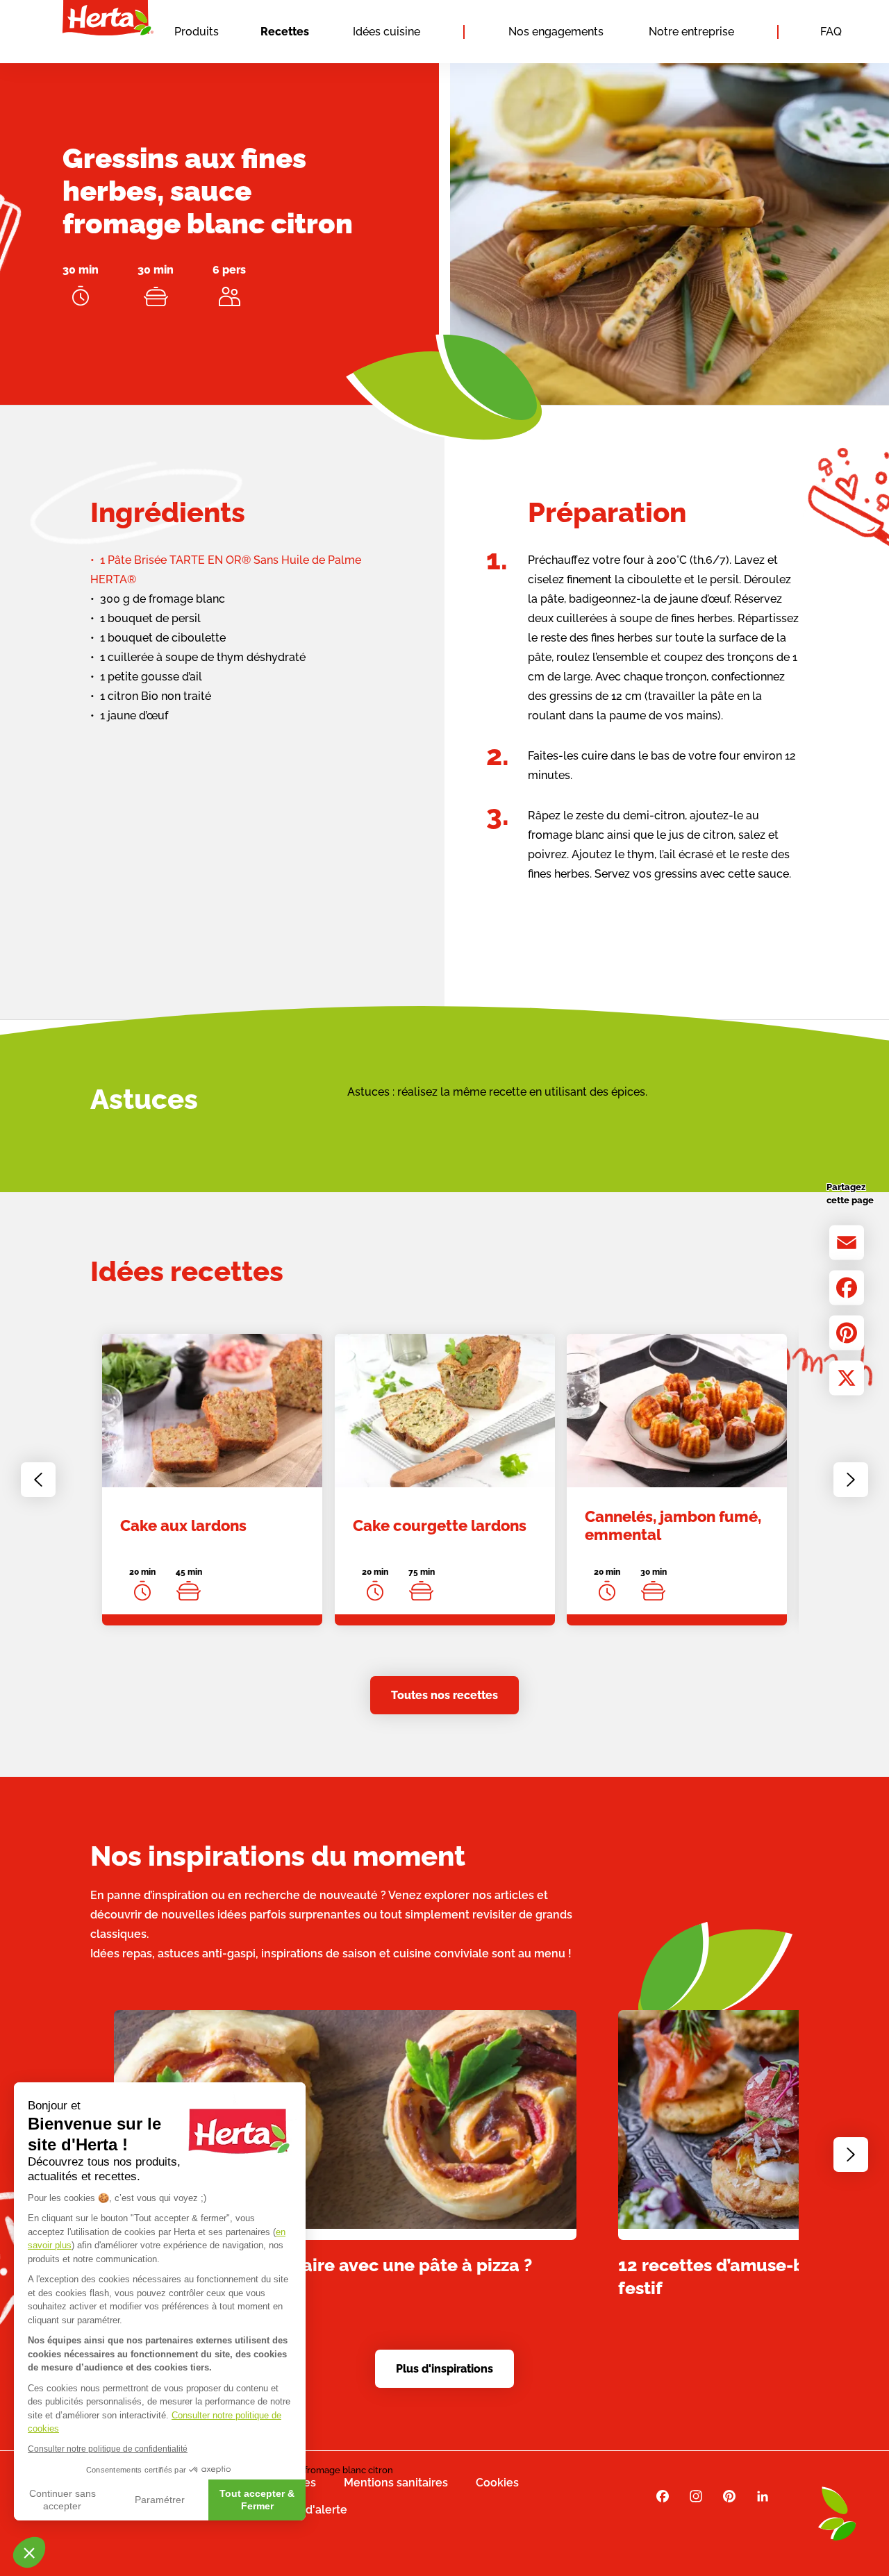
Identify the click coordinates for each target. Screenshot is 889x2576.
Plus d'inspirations (444, 2369)
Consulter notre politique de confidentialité (108, 2449)
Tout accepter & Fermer (257, 2500)
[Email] (847, 1242)
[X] (847, 1378)
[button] (29, 2552)
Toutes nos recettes (444, 1695)
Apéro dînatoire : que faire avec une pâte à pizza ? (323, 2264)
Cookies (497, 2483)
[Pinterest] (847, 1332)
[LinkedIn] (763, 2496)
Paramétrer (160, 2500)
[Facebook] (847, 1287)
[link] (212, 1480)
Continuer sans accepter (63, 2500)
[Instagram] (696, 2496)
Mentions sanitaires (396, 2483)
